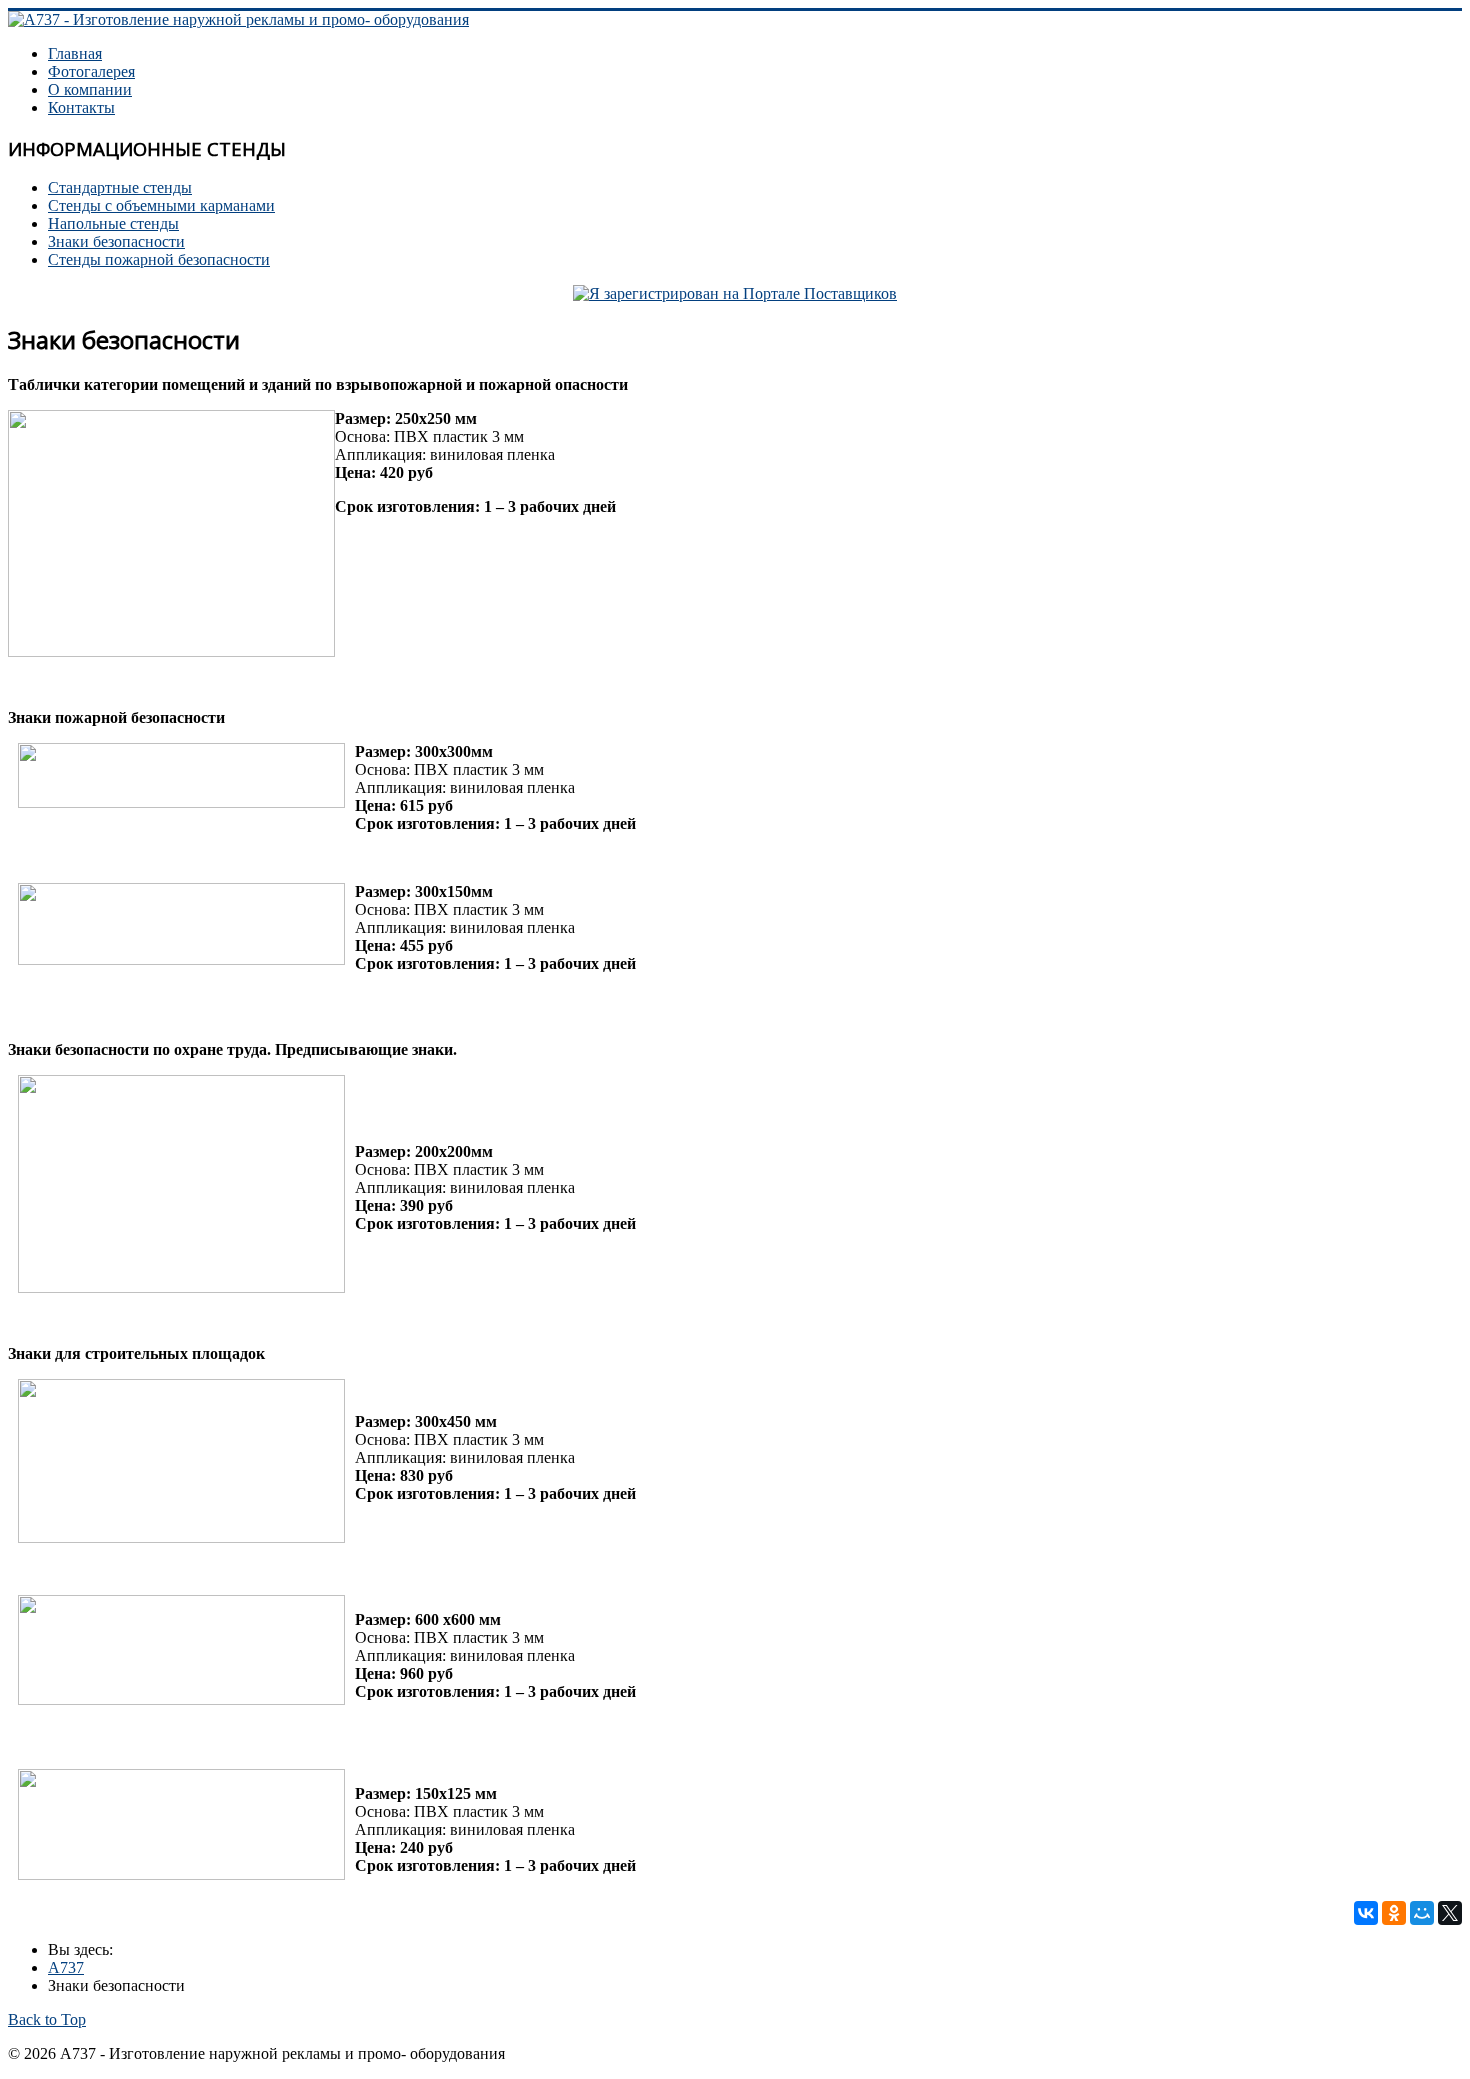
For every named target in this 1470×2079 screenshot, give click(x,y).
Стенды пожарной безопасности (159, 259)
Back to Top (47, 2019)
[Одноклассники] (1394, 1913)
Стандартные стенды (120, 187)
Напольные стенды (113, 223)
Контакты (81, 107)
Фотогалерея (91, 71)
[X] (1450, 1913)
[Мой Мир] (1422, 1913)
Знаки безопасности (116, 241)
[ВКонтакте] (1366, 1913)
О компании (90, 89)
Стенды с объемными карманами (161, 205)
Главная (75, 53)
